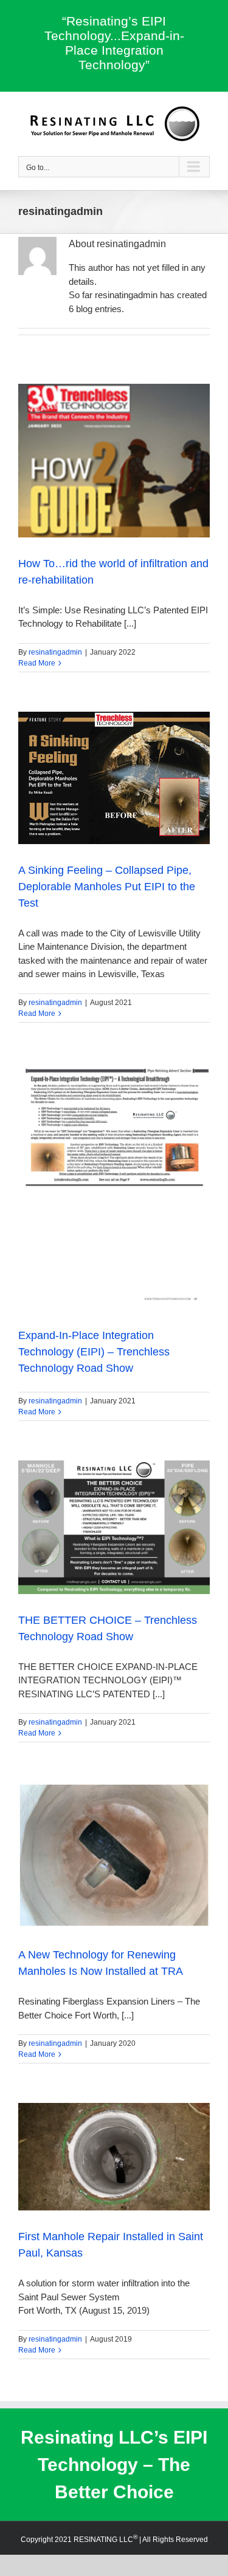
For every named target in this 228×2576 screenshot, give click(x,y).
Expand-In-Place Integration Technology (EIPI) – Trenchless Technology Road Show (94, 1352)
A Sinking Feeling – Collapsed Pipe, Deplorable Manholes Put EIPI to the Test (107, 887)
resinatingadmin (55, 652)
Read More (37, 663)
